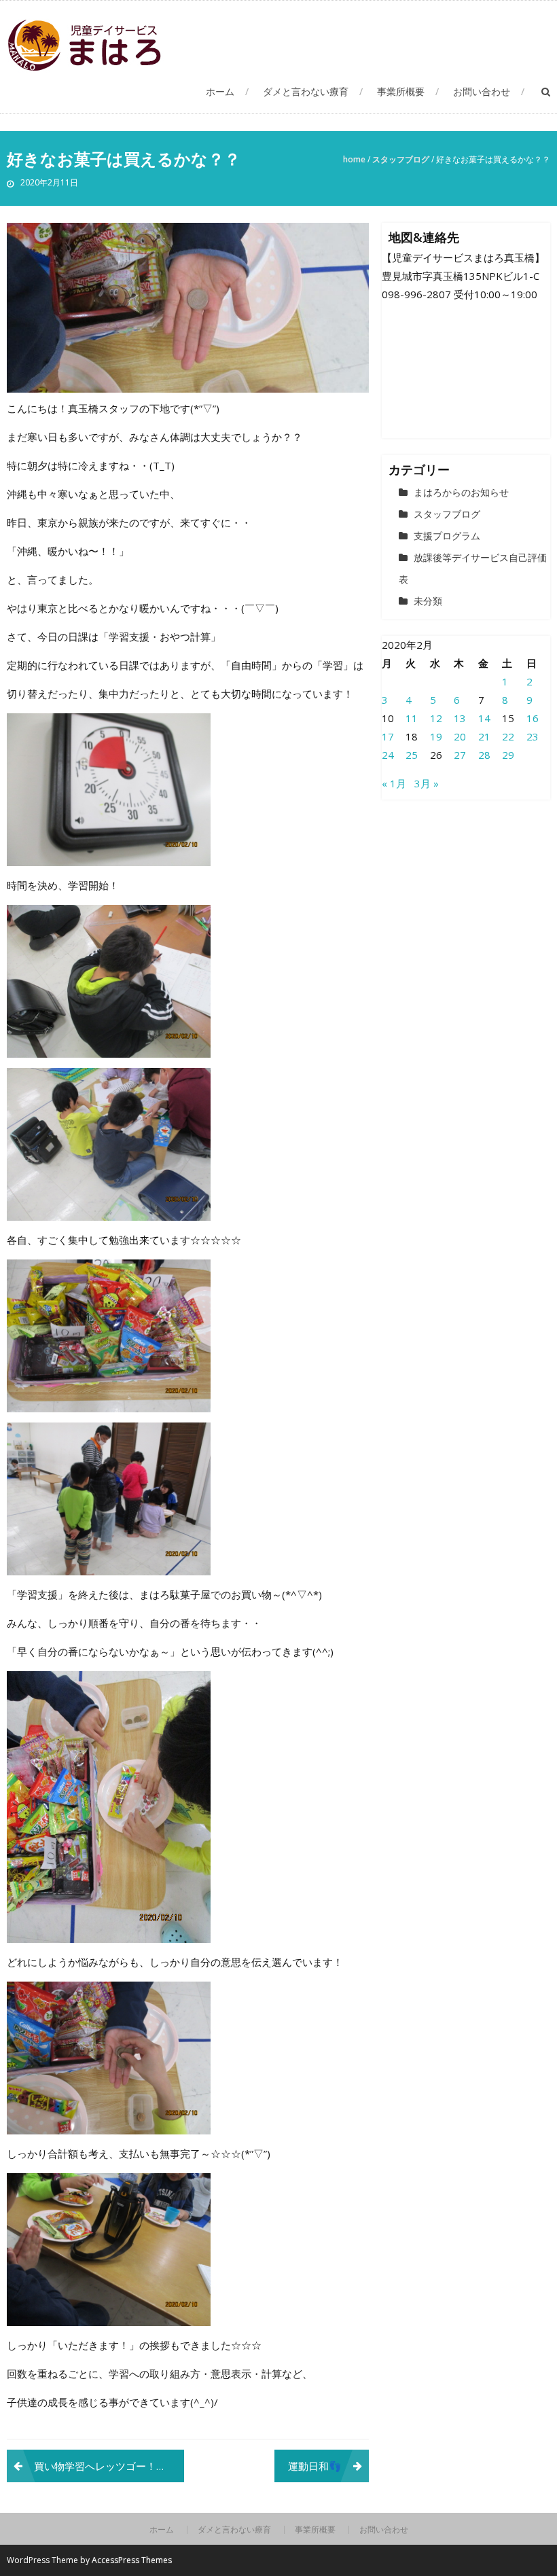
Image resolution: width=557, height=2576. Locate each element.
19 (436, 736)
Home (354, 159)
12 (436, 718)
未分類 (428, 601)
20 (460, 736)
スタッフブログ (401, 159)
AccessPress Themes (132, 2560)
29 (508, 755)
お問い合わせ (482, 91)
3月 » (427, 783)
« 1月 (394, 783)
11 (412, 718)
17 (388, 736)
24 (388, 755)
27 (460, 755)
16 (533, 718)
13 (460, 718)
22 (508, 736)
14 (484, 718)
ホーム (220, 91)
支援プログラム (447, 536)
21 (484, 736)
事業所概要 (401, 91)
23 (533, 736)
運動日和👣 (315, 2466)
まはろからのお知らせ (461, 492)
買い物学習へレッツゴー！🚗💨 (108, 2466)
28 (484, 755)
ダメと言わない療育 (306, 91)
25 (412, 755)
